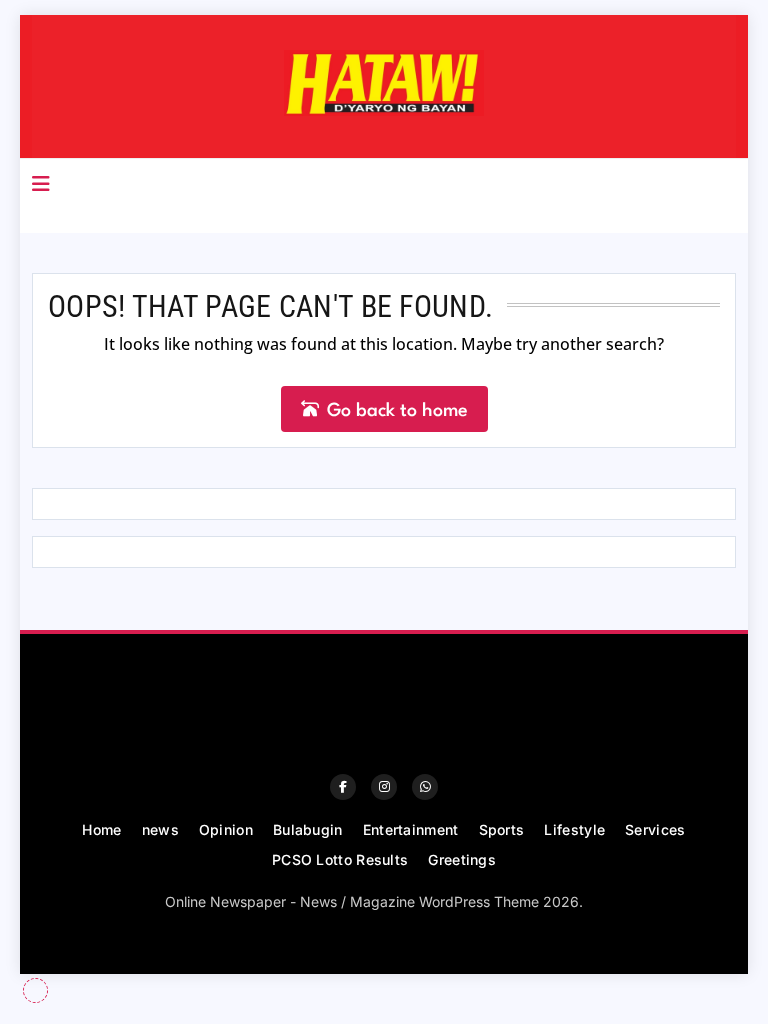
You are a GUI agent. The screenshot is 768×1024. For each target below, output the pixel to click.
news (160, 829)
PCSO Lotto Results (340, 859)
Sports (502, 829)
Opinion (226, 829)
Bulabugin (308, 829)
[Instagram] (384, 787)
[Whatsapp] (425, 787)
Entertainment (411, 829)
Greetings (462, 859)
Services (655, 829)
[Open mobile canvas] (41, 184)
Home (101, 829)
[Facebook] (343, 787)
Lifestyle (574, 829)
